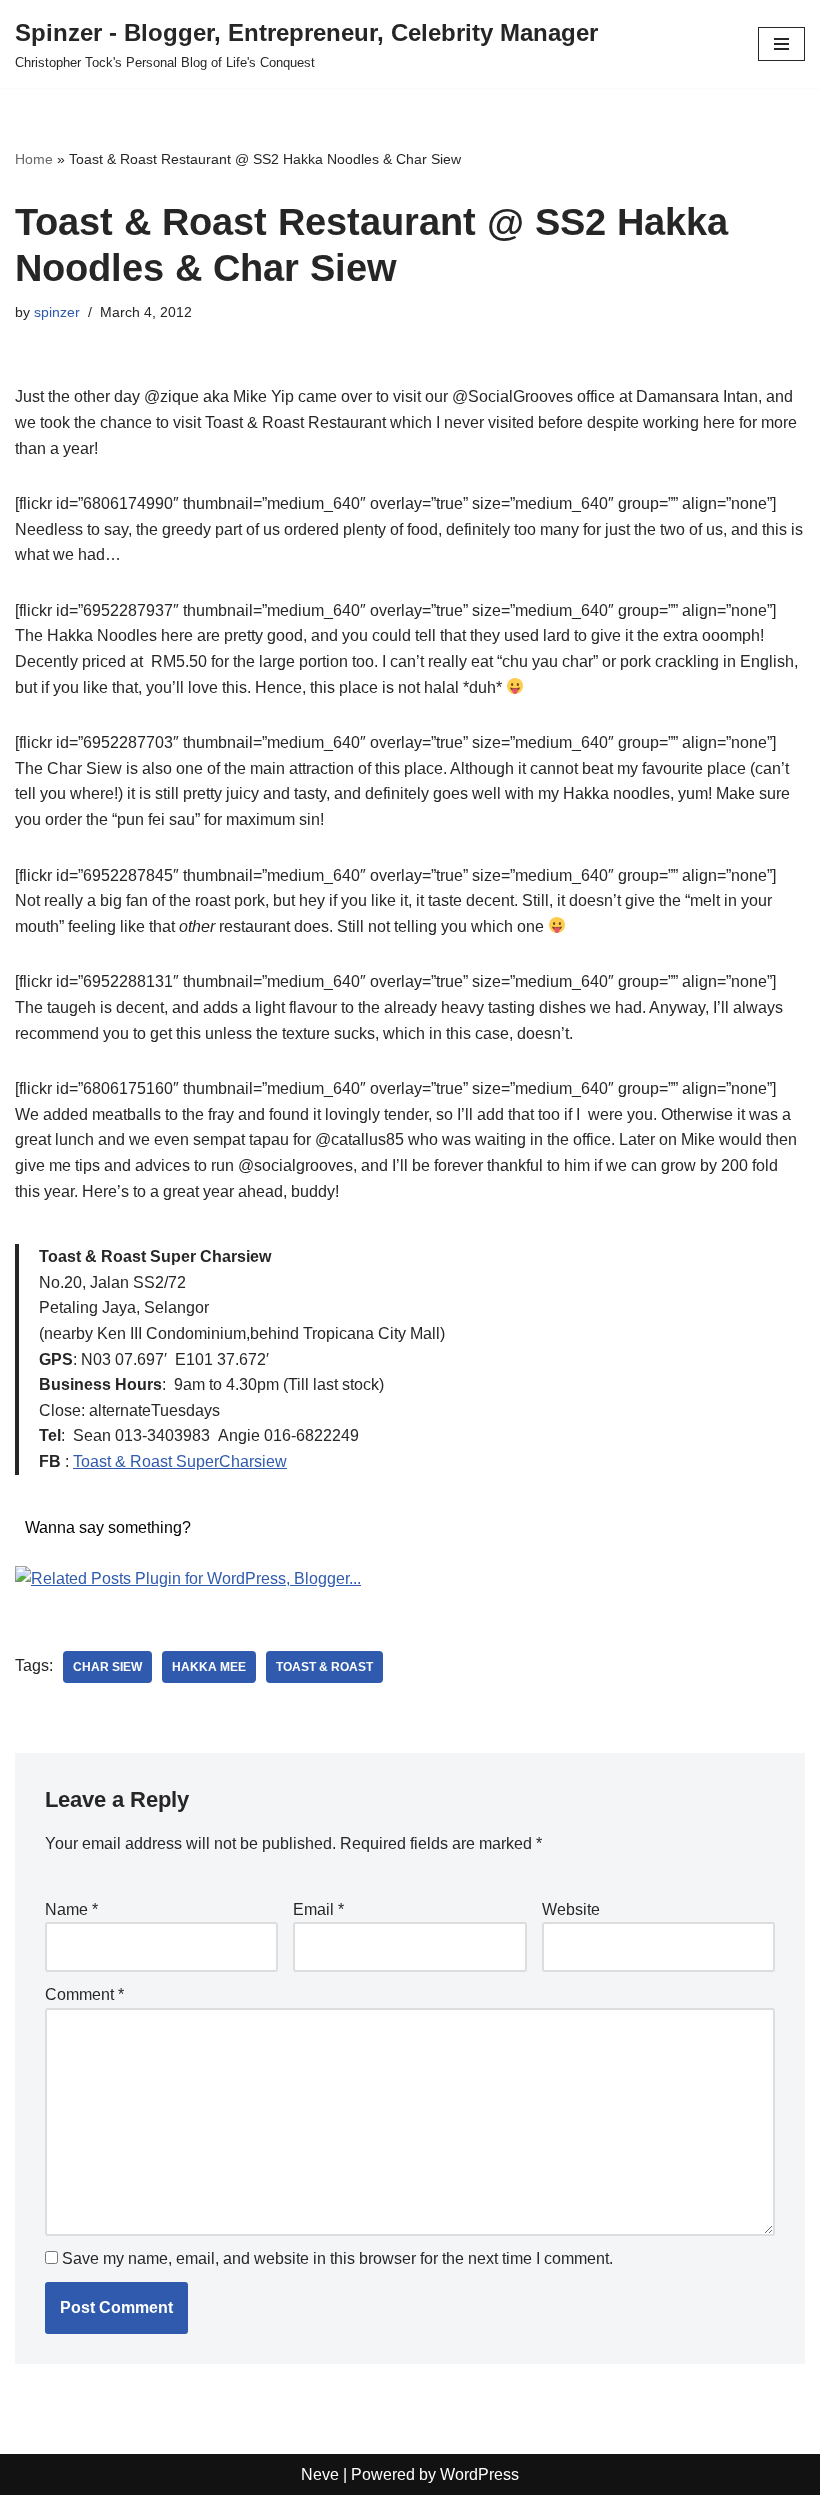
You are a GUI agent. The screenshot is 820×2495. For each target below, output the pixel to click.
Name (71, 1909)
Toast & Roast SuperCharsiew (180, 1461)
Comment (84, 1994)
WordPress (479, 2474)
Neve (320, 2474)
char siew (107, 1667)
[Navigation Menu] (781, 44)
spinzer (57, 312)
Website (571, 1909)
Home (34, 159)
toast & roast (324, 1667)
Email (318, 1909)
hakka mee (209, 1667)
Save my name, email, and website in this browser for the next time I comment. (337, 2258)
